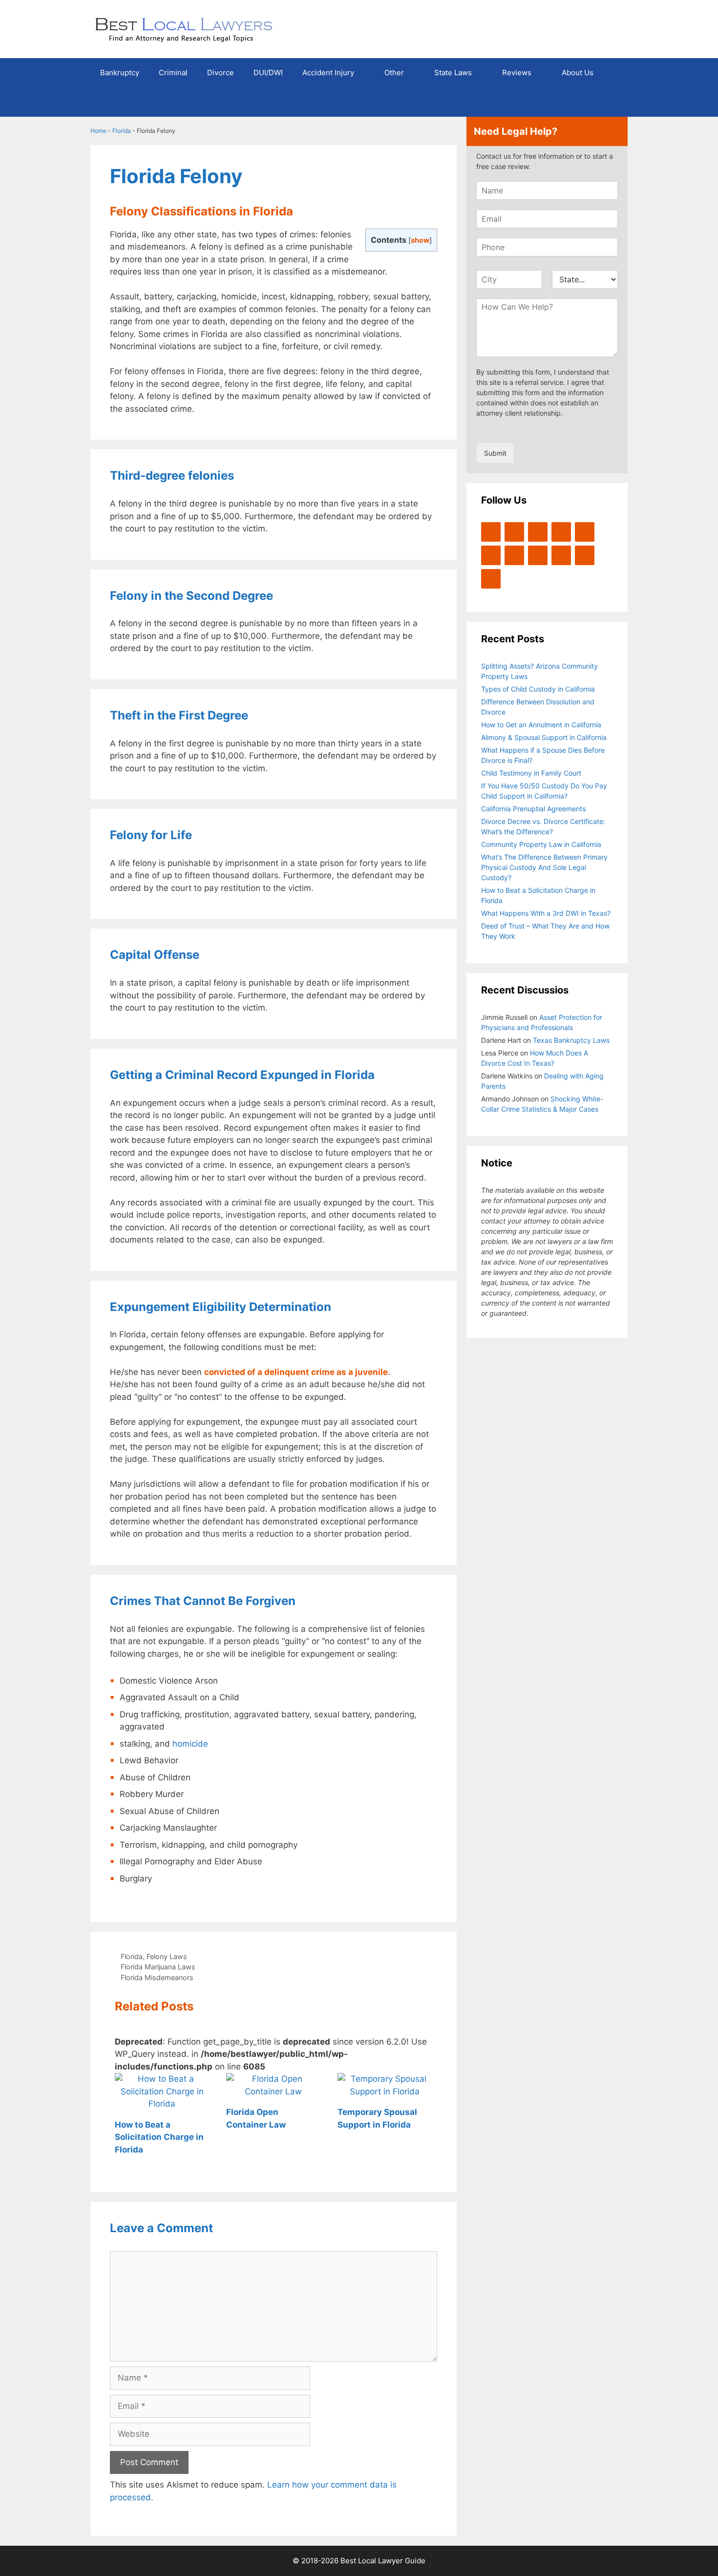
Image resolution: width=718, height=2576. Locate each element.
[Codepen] (491, 555)
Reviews (517, 73)
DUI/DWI (268, 73)
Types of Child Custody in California (538, 689)
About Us (578, 73)
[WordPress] (538, 532)
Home (98, 131)
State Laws (453, 73)
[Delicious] (585, 555)
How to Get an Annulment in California (541, 725)
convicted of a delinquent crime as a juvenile (296, 1372)
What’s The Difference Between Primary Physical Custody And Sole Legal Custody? (544, 867)
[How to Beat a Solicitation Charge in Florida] (162, 2104)
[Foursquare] (538, 555)
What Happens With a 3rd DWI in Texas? (546, 913)
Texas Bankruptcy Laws (571, 1040)
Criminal (173, 73)
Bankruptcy (120, 73)
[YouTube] (561, 532)
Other (394, 73)
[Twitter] (491, 532)
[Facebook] (514, 532)
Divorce (221, 73)
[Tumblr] (491, 579)
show (420, 240)
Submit (495, 453)
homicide (190, 1744)
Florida (122, 131)
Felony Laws (167, 1956)
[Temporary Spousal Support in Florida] (385, 2091)
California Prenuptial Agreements (533, 809)
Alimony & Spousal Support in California (544, 737)
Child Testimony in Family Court (531, 773)
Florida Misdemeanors (157, 1977)
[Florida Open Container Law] (274, 2091)
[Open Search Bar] (613, 102)
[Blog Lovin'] (585, 532)
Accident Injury (328, 73)
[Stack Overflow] (514, 555)
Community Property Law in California (541, 844)
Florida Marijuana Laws (158, 1967)
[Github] (561, 555)
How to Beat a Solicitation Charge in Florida (159, 2137)
